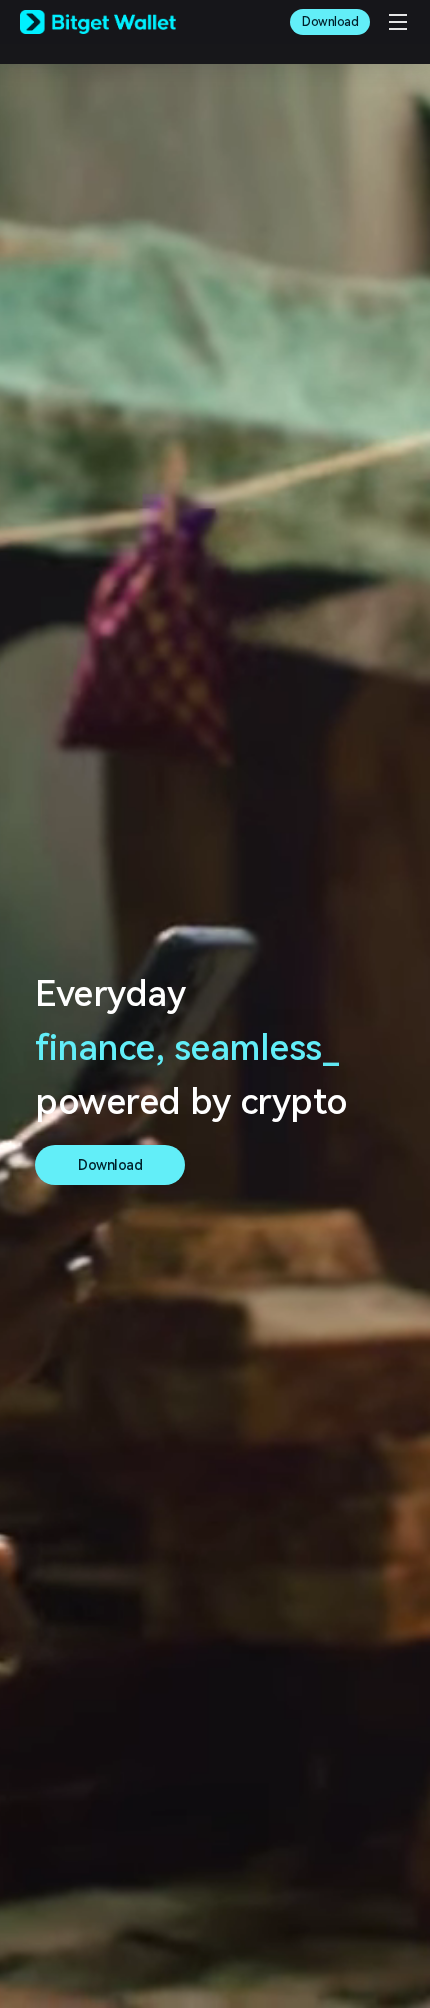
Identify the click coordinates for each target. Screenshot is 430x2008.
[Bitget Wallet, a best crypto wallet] (98, 22)
